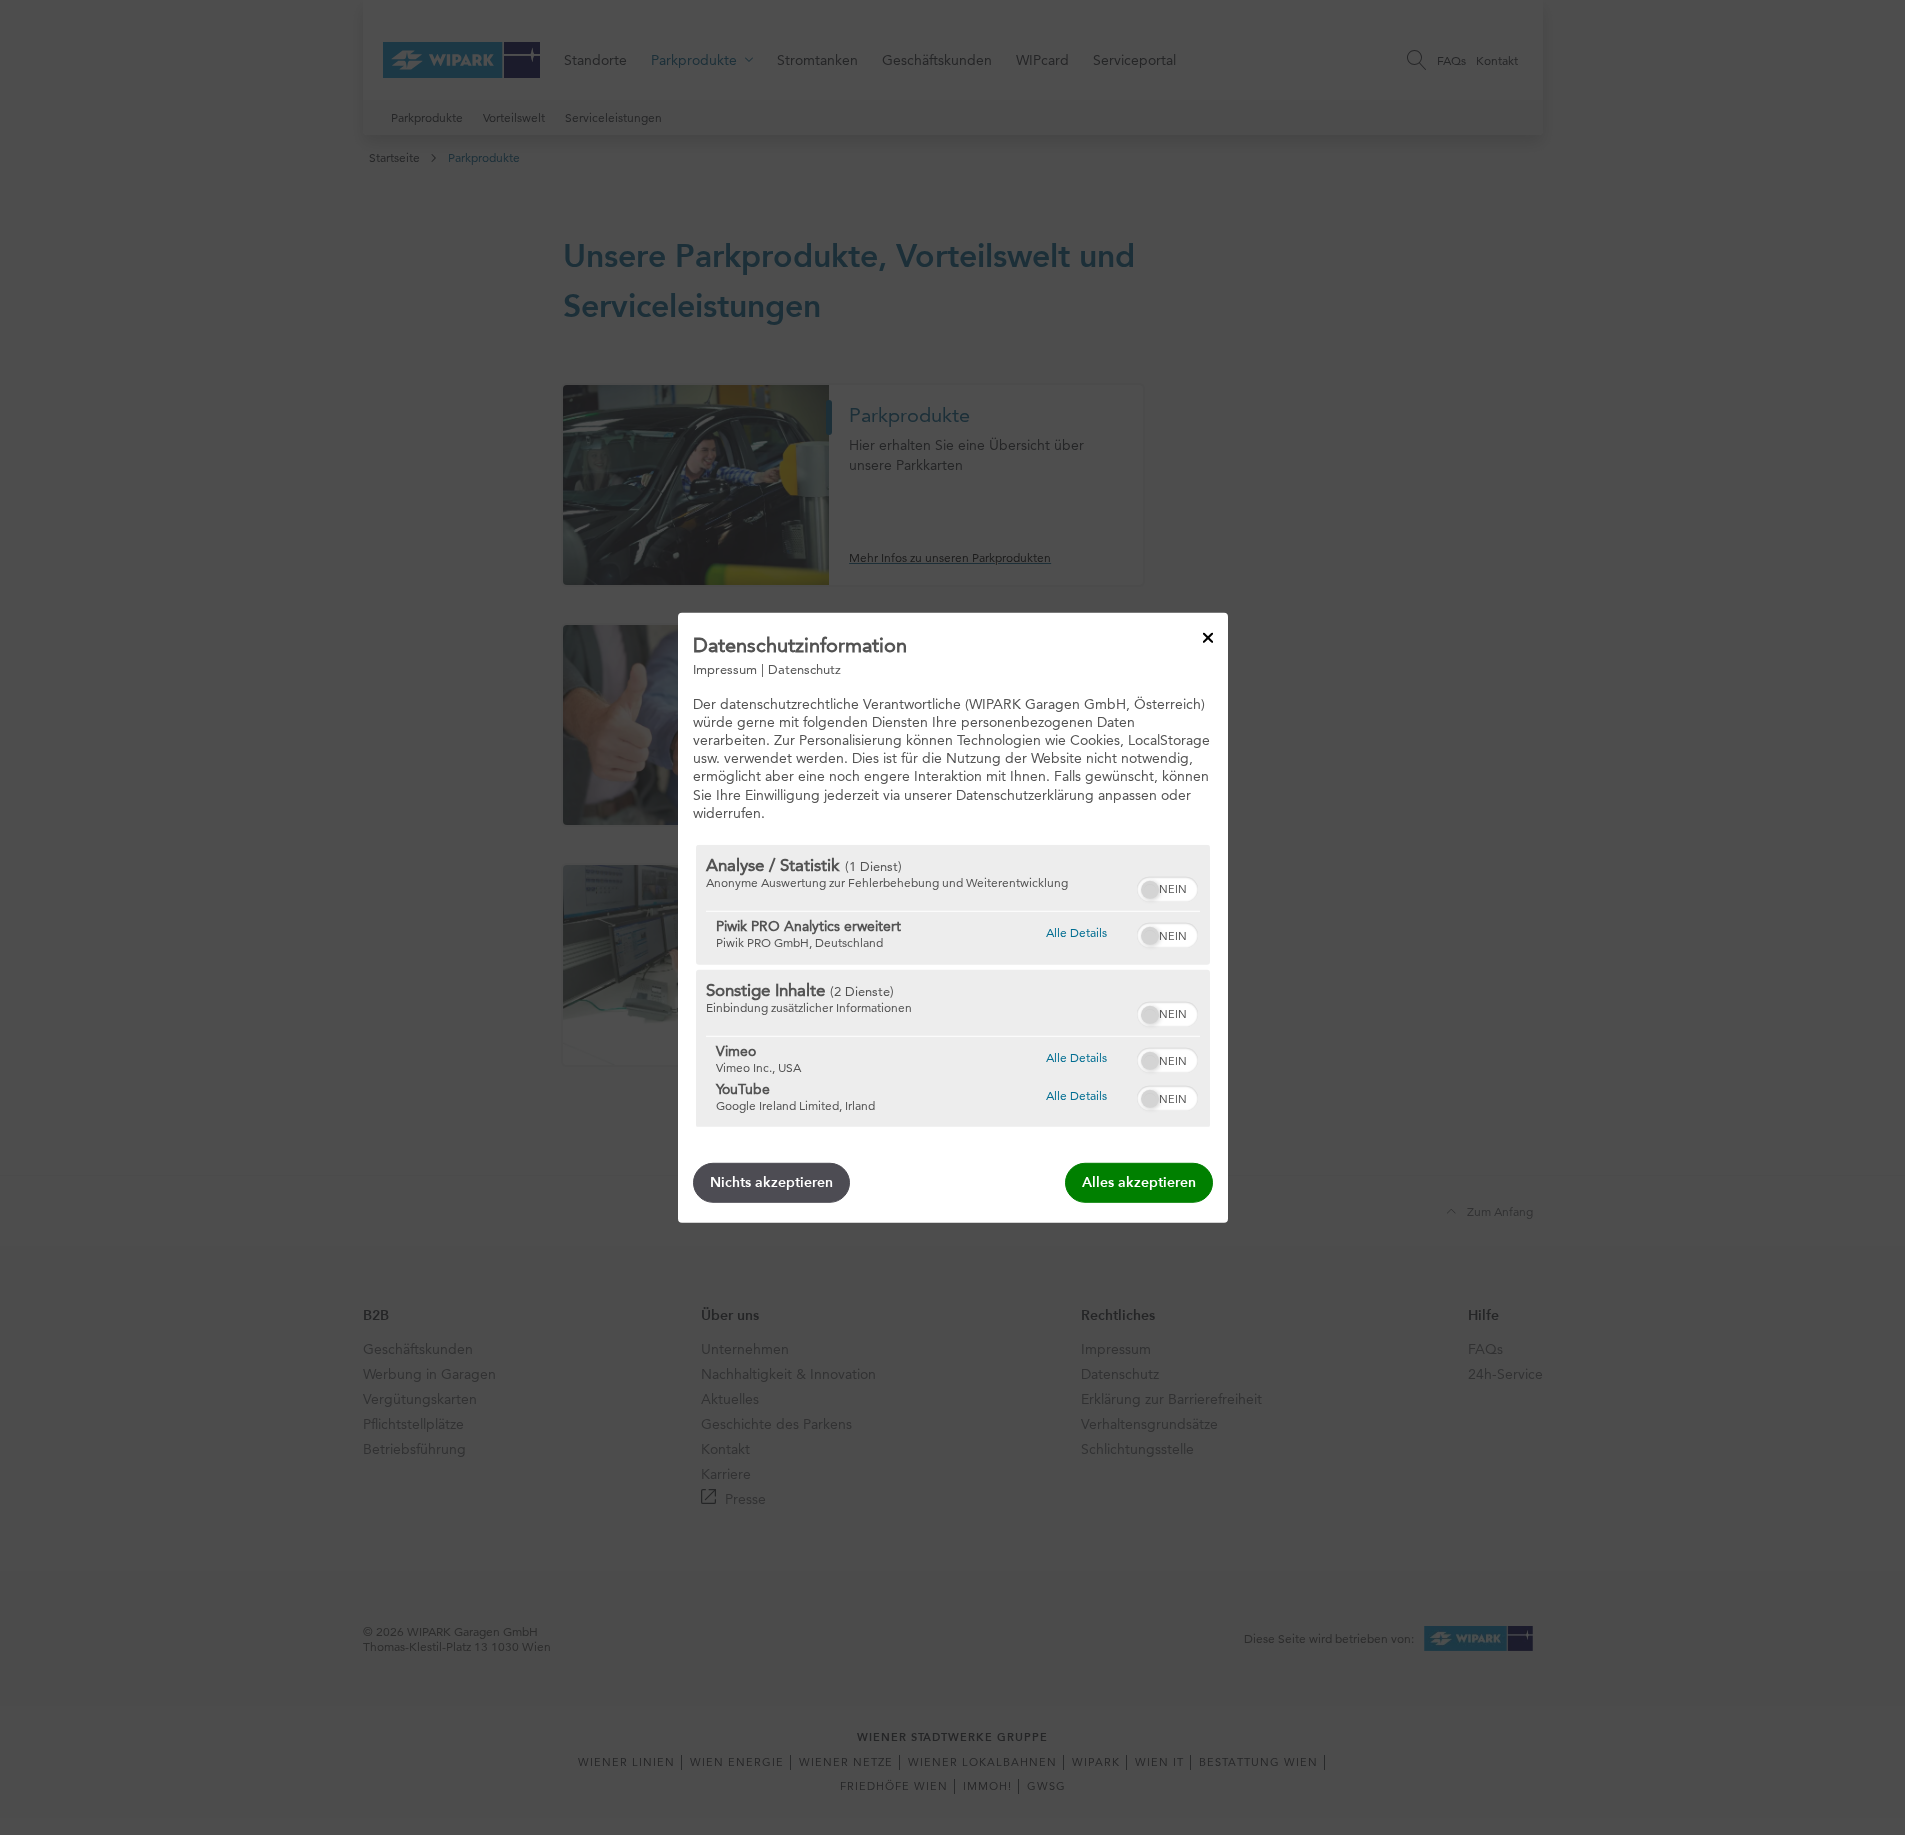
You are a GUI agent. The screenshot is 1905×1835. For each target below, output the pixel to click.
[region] (953, 986)
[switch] (1167, 887)
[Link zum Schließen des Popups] (1208, 637)
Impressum (725, 668)
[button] (1150, 890)
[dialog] (953, 917)
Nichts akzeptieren (771, 1182)
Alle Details (1076, 932)
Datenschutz (804, 668)
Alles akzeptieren (1139, 1182)
